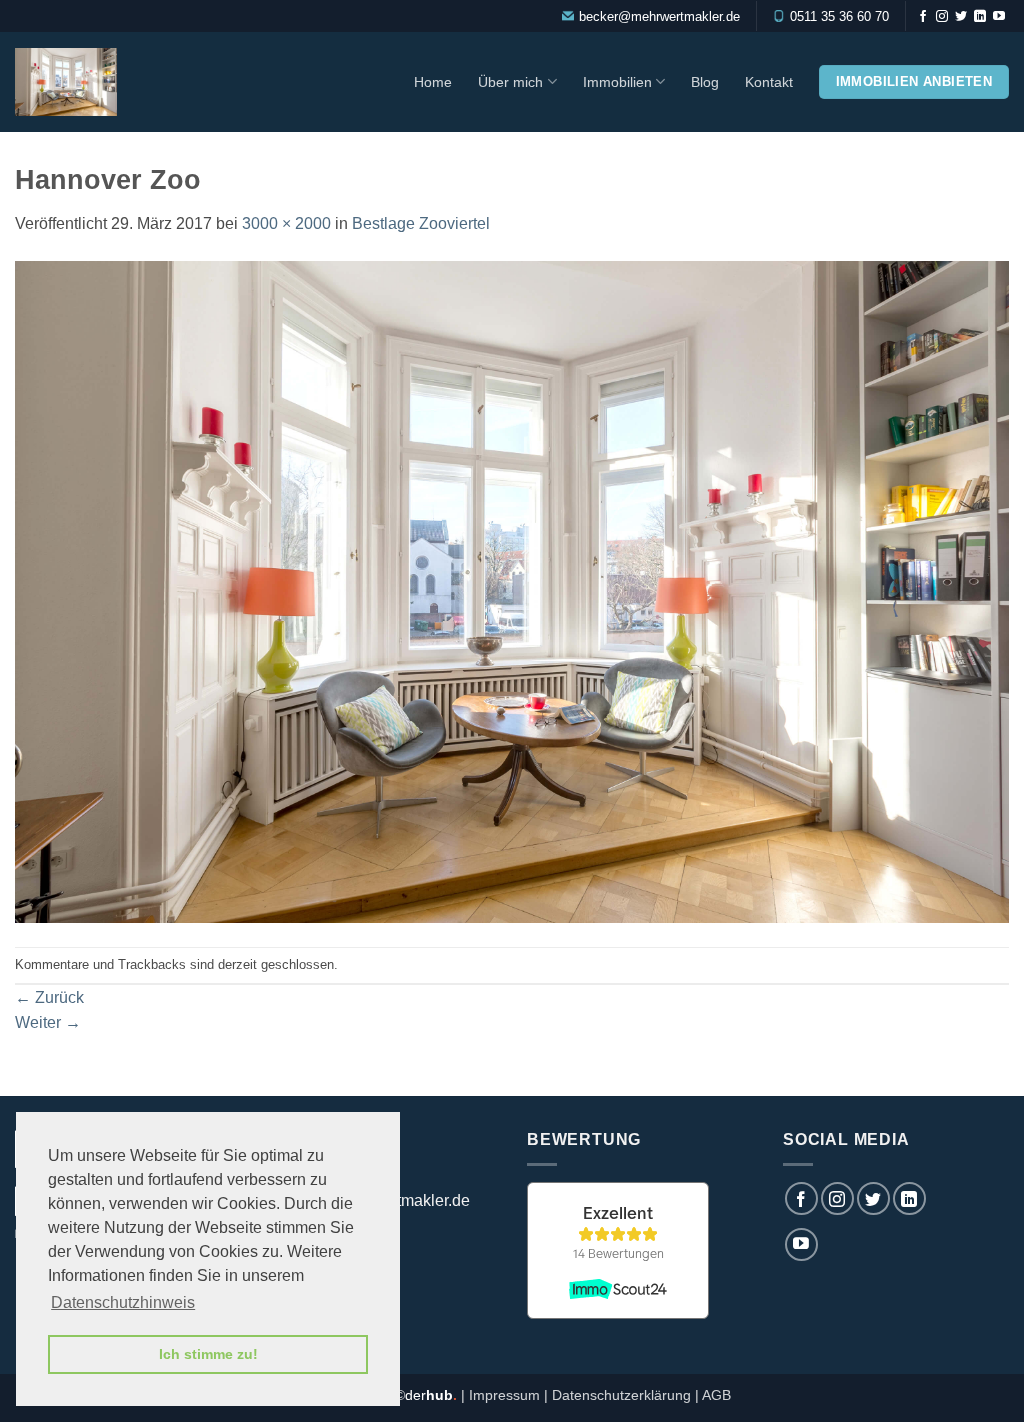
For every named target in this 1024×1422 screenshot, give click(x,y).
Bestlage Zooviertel (421, 223)
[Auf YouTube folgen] (999, 17)
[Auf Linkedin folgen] (980, 17)
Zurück (49, 997)
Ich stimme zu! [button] (208, 1354)
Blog (705, 82)
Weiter (48, 1022)
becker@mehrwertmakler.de (659, 16)
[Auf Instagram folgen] (942, 17)
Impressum (504, 1395)
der (431, 1395)
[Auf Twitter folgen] (961, 17)
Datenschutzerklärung (621, 1395)
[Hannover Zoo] (512, 590)
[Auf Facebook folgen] (923, 17)
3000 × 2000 (286, 223)
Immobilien (617, 82)
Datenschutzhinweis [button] (123, 1302)
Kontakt (769, 82)
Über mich (510, 82)
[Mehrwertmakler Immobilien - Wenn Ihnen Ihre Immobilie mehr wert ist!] (103, 82)
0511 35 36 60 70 (839, 16)
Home (433, 82)
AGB (716, 1395)
